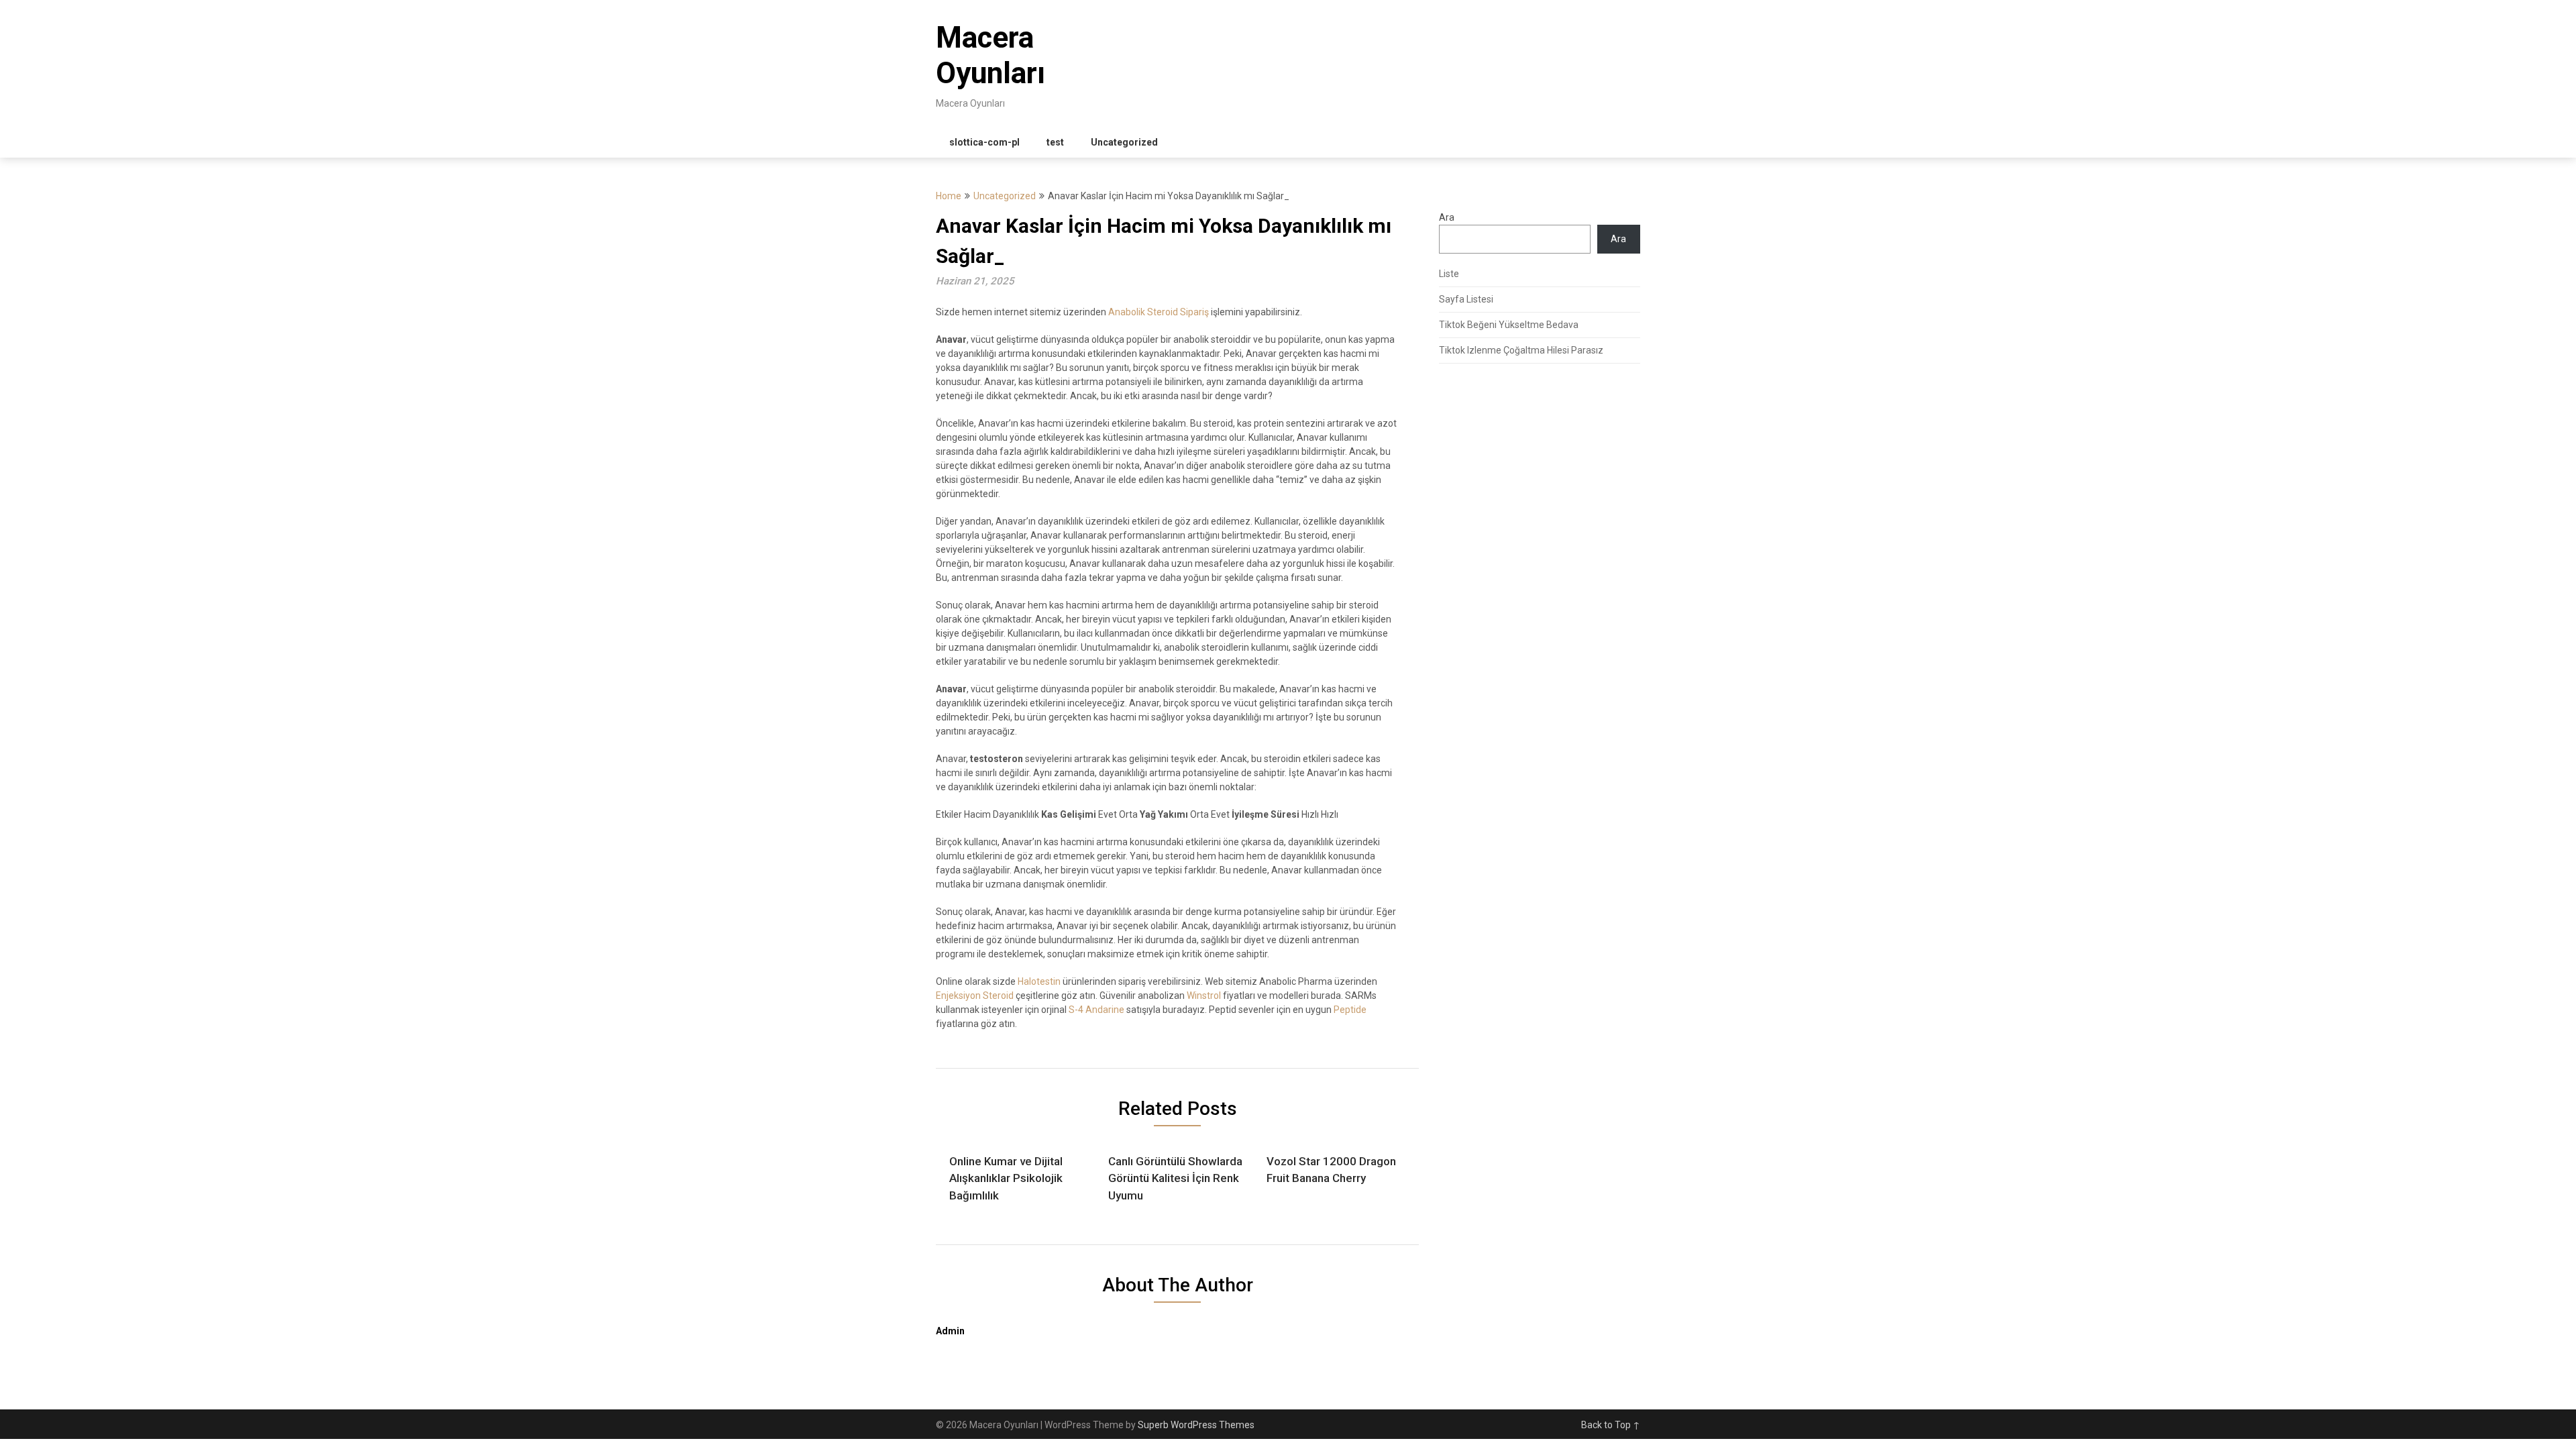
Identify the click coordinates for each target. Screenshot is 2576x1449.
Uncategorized (1124, 142)
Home (949, 196)
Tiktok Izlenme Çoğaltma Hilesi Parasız (1521, 350)
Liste (1449, 274)
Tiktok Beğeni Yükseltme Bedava (1509, 325)
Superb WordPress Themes (1196, 1425)
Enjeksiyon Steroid (975, 996)
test (1055, 142)
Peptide (1350, 1010)
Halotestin (1039, 981)
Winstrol (1204, 996)
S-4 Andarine (1096, 1010)
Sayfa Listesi (1466, 299)
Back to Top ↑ (1611, 1425)
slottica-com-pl (984, 142)
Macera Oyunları (990, 55)
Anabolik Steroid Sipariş (1159, 312)
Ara (1447, 217)
